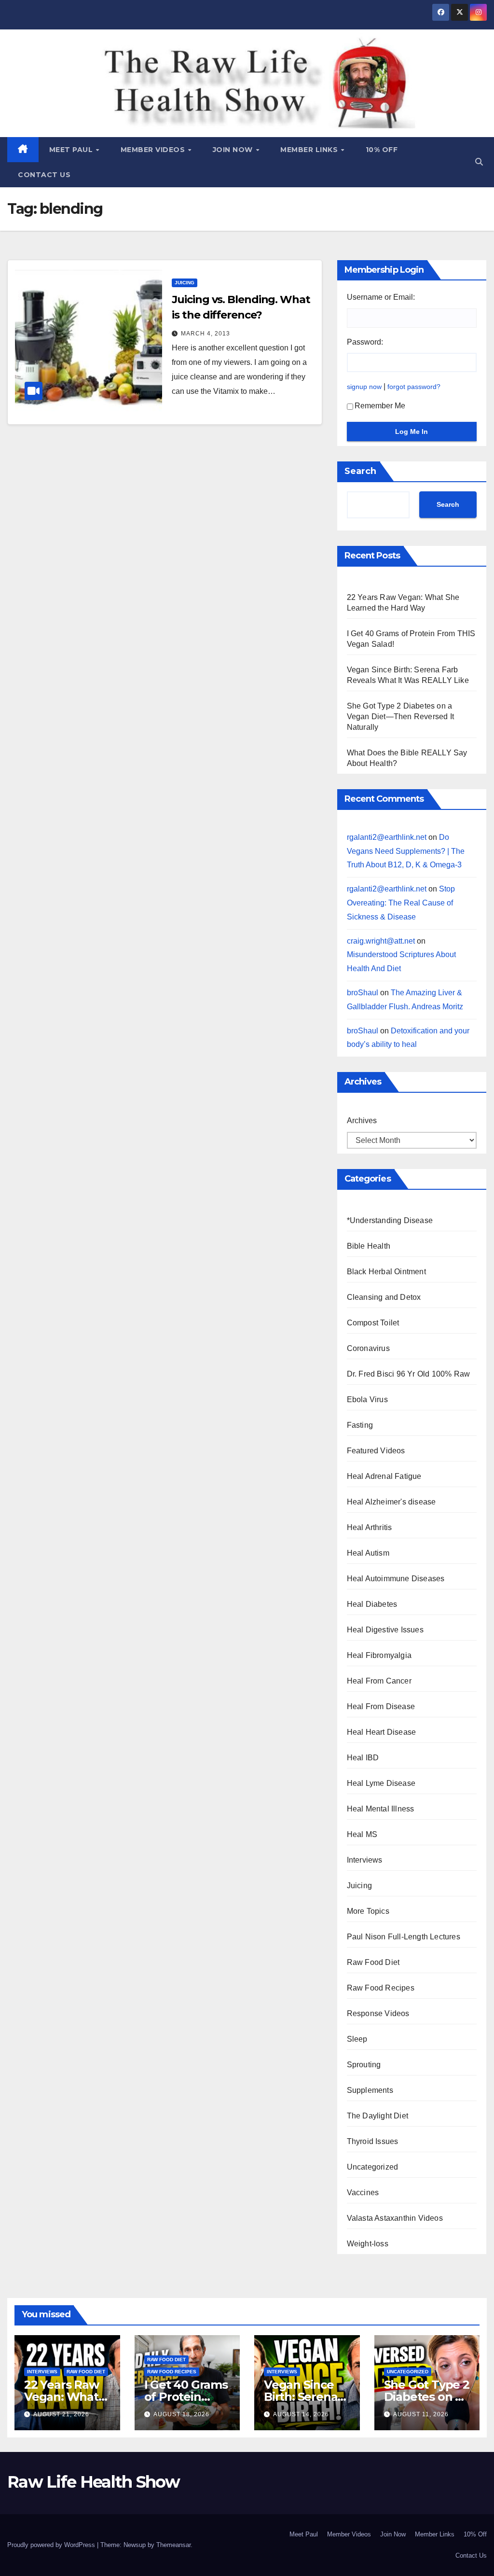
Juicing (185, 283)
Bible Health (369, 1246)
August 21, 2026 (61, 2414)
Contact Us (44, 175)
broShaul (363, 993)
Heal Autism (368, 1553)
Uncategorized (373, 2167)
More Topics (368, 1911)
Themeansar (173, 2545)
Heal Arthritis (370, 1527)
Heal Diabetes (372, 1604)
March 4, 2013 (206, 334)
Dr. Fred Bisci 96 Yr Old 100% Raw (409, 1374)
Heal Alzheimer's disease (391, 1502)
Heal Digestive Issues (385, 1630)
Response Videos (378, 2013)
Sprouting (364, 2065)
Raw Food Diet (373, 1962)
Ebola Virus (367, 1399)
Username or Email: (381, 297)
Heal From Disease (381, 1706)
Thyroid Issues (373, 2141)
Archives (362, 1121)
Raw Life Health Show (51, 82)
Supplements (370, 2090)
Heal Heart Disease (382, 1732)
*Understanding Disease (390, 1220)
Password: (365, 342)
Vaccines (363, 2193)
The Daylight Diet (377, 2116)
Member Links (310, 150)
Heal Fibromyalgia (379, 1655)
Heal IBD (363, 1758)
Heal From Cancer (379, 1681)
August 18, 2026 (181, 2414)
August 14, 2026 (301, 2414)
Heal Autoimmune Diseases (396, 1579)
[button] (479, 162)
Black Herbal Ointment (386, 1272)
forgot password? (414, 387)
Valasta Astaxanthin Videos (395, 2218)
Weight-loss (368, 2244)
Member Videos (154, 150)
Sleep (357, 2039)
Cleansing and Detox (384, 1297)
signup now (364, 387)
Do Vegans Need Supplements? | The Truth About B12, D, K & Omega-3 (406, 851)
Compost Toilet (373, 1323)
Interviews (365, 1860)
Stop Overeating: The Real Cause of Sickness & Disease (401, 903)
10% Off (382, 150)
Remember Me (380, 406)
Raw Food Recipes (381, 1988)
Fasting (360, 1425)
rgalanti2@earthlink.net (387, 837)
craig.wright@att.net (381, 941)
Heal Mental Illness (381, 1809)
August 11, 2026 (421, 2414)
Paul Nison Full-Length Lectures (404, 1937)
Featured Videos (376, 1451)
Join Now (234, 150)
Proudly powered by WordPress (52, 2545)
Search (360, 471)
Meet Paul (72, 150)
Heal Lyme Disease (381, 1783)
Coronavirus (368, 1348)
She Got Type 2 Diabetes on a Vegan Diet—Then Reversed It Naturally (400, 717)
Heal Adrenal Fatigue (384, 1476)
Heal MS (362, 1834)
